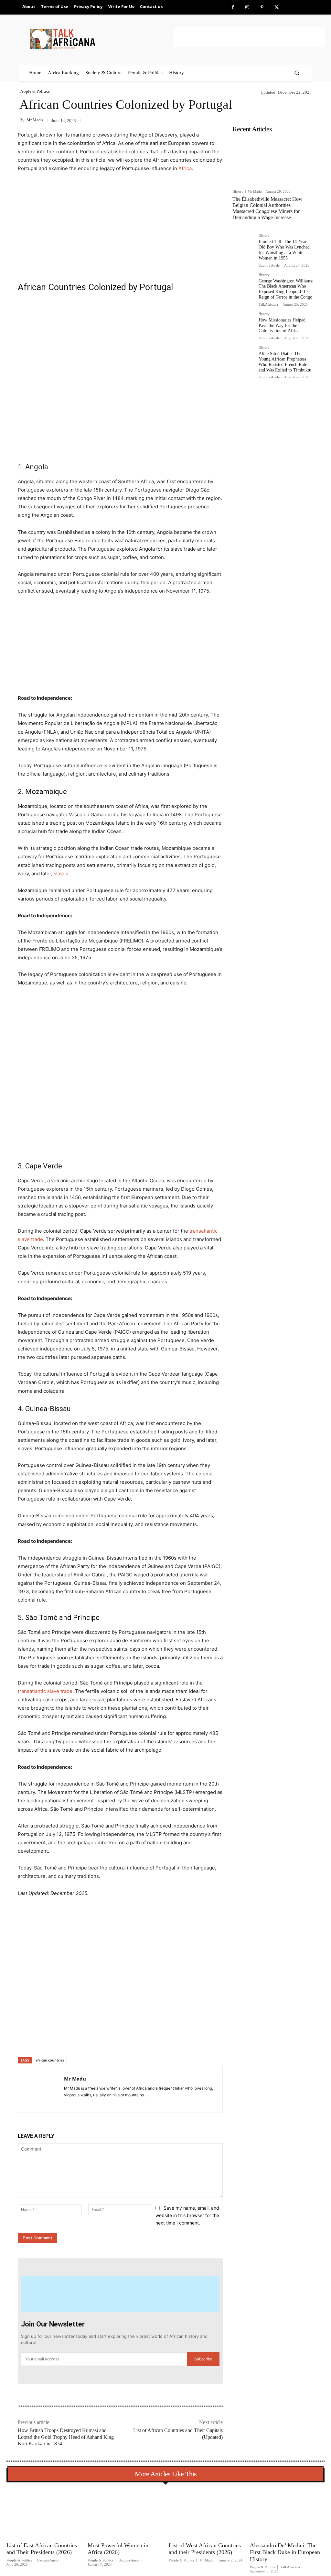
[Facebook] (233, 7)
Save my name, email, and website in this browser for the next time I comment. (187, 2215)
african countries (50, 2060)
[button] (297, 73)
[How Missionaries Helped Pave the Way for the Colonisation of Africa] (243, 323)
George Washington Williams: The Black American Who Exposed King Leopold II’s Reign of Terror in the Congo (286, 289)
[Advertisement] (249, 37)
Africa (185, 168)
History (238, 192)
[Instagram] (247, 7)
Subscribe (203, 2359)
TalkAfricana (268, 304)
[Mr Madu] (41, 2089)
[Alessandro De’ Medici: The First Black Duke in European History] (287, 2513)
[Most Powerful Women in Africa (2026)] (125, 2513)
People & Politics (35, 91)
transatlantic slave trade (45, 1691)
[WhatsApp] (108, 2040)
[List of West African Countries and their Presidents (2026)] (206, 2513)
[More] (123, 2040)
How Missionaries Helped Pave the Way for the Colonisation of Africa (282, 326)
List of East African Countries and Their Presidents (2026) (42, 2549)
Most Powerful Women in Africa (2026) (118, 2549)
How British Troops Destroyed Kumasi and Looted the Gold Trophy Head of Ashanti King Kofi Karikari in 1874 (66, 2437)
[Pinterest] (262, 7)
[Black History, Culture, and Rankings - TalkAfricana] (101, 39)
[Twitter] (277, 7)
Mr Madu (35, 120)
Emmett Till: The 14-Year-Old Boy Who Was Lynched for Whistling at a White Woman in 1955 (284, 250)
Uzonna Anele (269, 265)
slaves (61, 874)
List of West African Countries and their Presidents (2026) (205, 2549)
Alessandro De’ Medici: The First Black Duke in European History (285, 2552)
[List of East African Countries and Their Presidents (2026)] (44, 2513)
